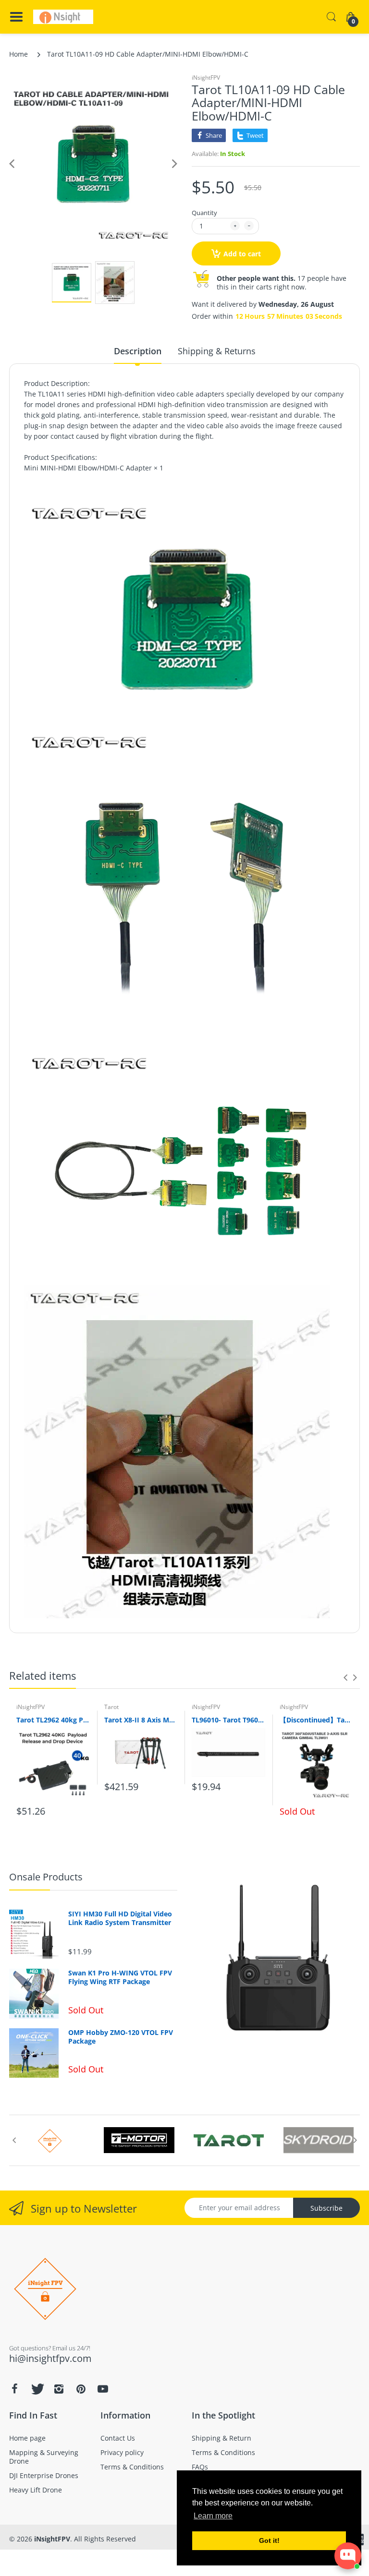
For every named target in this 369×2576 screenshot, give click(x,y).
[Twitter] (37, 2389)
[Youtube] (103, 2389)
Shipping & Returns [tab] (217, 351)
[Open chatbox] (348, 2556)
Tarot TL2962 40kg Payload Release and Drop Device (53, 1720)
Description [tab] (138, 351)
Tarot (111, 1707)
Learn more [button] (213, 2516)
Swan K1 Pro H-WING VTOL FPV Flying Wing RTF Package (120, 1977)
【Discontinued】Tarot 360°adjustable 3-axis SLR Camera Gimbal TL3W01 (316, 1720)
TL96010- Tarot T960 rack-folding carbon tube (228, 1720)
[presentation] (345, 1677)
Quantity (204, 213)
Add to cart (242, 254)
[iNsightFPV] (63, 17)
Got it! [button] (269, 2540)
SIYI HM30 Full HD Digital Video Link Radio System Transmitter (120, 1918)
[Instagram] (59, 2389)
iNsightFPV (206, 78)
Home (18, 54)
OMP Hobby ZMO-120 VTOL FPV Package (121, 2037)
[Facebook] (14, 2389)
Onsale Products (46, 1877)
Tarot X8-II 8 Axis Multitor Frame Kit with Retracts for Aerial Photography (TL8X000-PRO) (141, 1720)
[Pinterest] (81, 2389)
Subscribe (326, 2208)
